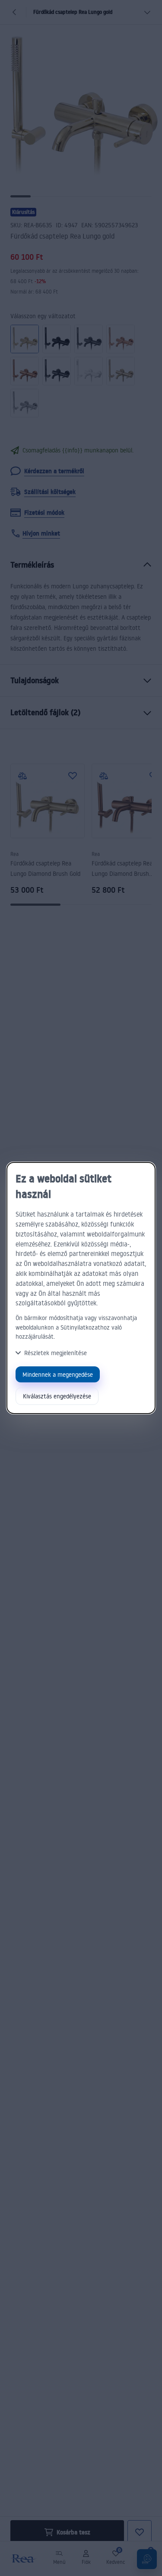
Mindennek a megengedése (58, 1374)
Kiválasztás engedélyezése (57, 1396)
